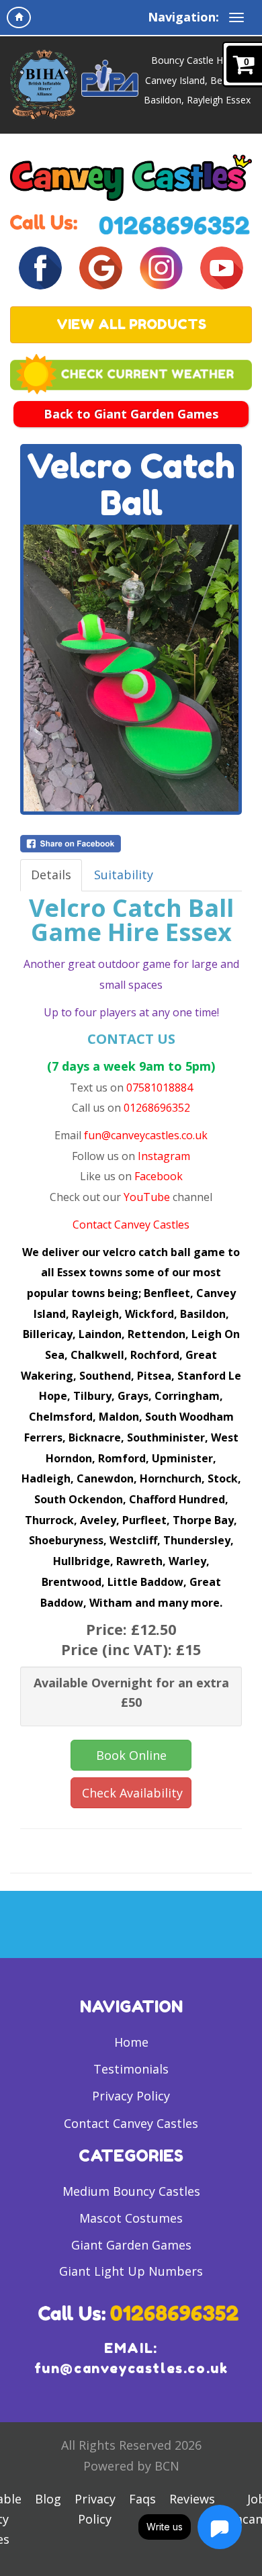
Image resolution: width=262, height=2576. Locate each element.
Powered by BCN (131, 2466)
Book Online (131, 1755)
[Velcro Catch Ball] (131, 668)
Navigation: (183, 17)
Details (51, 875)
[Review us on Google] (101, 267)
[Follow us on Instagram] (161, 267)
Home (131, 2042)
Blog (48, 2499)
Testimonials (131, 2069)
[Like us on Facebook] (40, 267)
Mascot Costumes (131, 2218)
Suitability (124, 875)
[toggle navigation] (236, 17)
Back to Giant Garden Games (131, 414)
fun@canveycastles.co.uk (131, 2368)
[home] (19, 17)
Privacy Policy (131, 2096)
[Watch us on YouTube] (222, 267)
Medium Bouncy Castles (131, 2191)
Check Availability (132, 1793)
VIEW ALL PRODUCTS (131, 324)
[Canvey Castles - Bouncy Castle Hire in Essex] (131, 177)
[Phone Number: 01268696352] (175, 224)
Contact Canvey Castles (131, 2123)
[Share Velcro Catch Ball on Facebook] (131, 844)
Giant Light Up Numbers (131, 2271)
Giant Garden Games (131, 2245)
